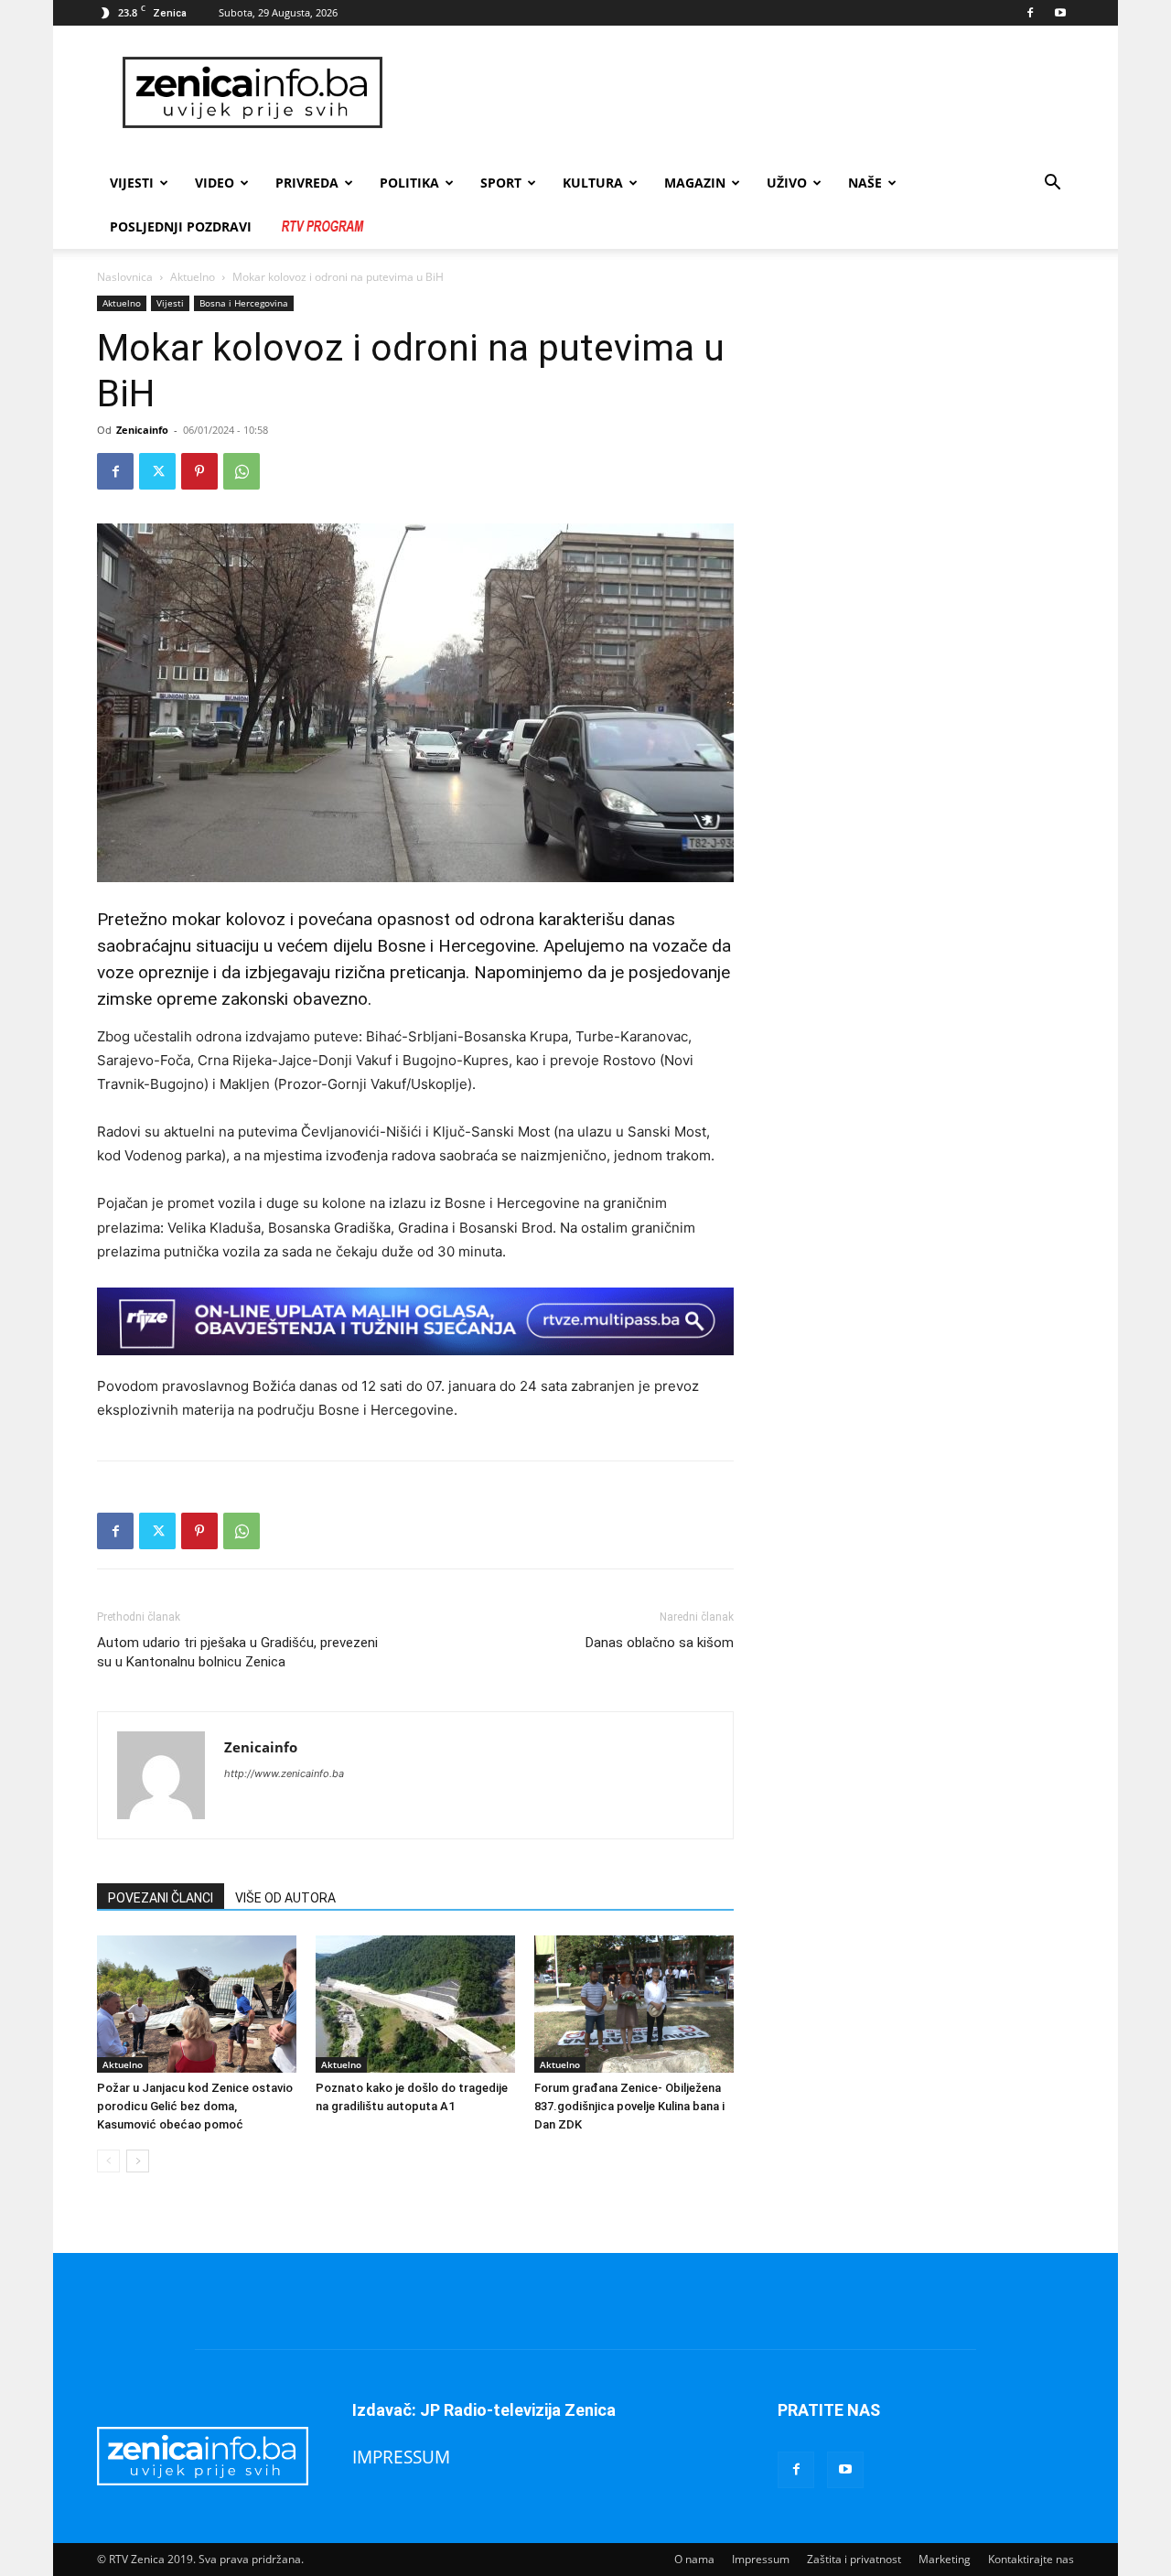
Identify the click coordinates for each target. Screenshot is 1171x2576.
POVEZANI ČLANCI (161, 1898)
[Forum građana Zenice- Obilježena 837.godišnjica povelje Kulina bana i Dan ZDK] (634, 2004)
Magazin (695, 183)
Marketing (945, 2559)
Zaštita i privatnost (854, 2559)
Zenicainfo (142, 430)
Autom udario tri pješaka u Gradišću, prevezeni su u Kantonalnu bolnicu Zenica (237, 1652)
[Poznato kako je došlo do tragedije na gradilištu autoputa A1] (415, 2004)
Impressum (761, 2559)
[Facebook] (1030, 13)
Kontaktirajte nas (1031, 2559)
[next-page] (138, 2161)
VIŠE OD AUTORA (285, 1898)
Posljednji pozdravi (181, 226)
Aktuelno (193, 277)
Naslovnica (125, 277)
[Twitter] (157, 471)
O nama (694, 2559)
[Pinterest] (199, 471)
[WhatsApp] (242, 471)
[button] (1052, 184)
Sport (501, 183)
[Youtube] (1060, 13)
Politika (409, 183)
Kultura (593, 183)
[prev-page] (108, 2161)
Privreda (307, 183)
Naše (865, 183)
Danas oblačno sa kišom (660, 1643)
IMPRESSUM (401, 2457)
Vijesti (132, 183)
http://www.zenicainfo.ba (284, 1773)
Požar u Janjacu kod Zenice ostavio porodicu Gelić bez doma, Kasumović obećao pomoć (195, 2106)
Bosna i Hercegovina (244, 303)
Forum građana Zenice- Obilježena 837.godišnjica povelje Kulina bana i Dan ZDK (629, 2106)
